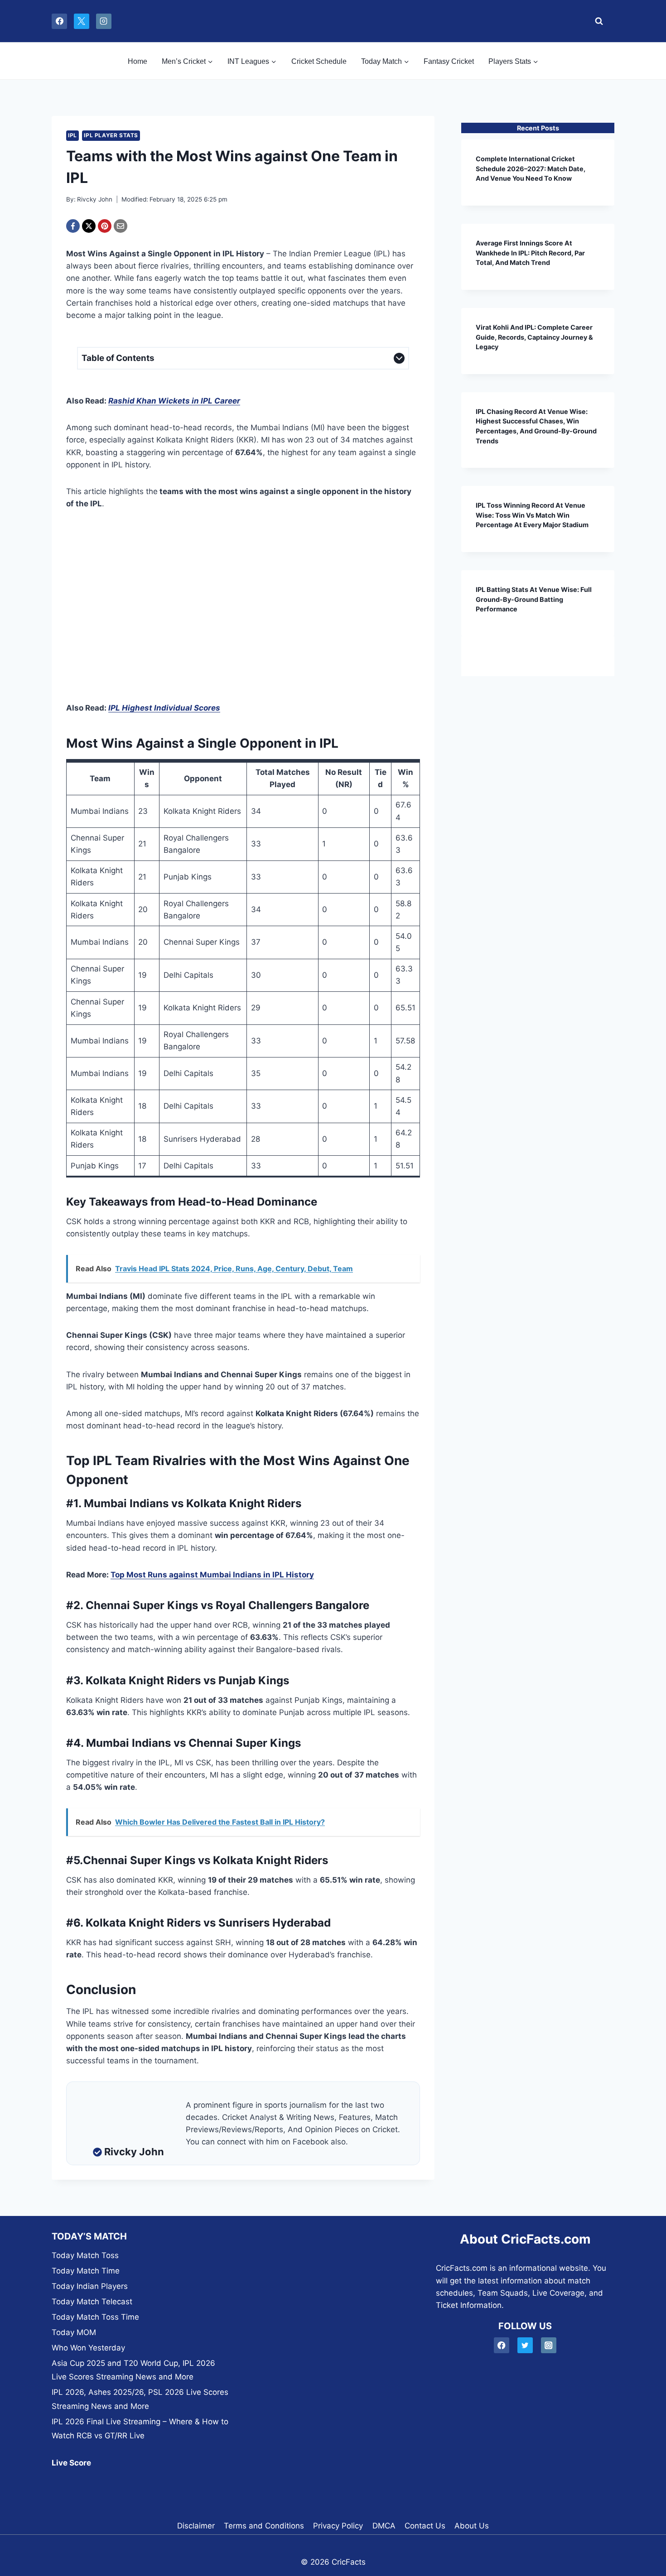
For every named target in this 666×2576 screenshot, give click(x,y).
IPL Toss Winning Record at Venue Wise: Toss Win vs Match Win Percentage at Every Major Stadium (532, 515)
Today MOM (74, 2332)
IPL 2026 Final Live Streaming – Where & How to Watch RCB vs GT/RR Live (140, 2429)
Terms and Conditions (264, 2526)
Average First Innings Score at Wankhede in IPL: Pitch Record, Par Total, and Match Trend (530, 253)
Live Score (71, 2463)
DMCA (384, 2526)
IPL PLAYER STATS (111, 135)
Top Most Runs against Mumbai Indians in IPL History (212, 1575)
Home (138, 61)
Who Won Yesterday (88, 2348)
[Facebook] (59, 21)
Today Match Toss (85, 2255)
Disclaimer (196, 2526)
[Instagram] (104, 21)
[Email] (121, 226)
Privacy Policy (338, 2526)
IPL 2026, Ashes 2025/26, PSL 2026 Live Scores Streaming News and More (140, 2399)
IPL (72, 135)
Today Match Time (86, 2271)
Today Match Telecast (92, 2302)
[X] (82, 21)
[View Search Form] (596, 21)
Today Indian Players (90, 2286)
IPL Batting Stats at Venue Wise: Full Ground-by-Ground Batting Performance (534, 599)
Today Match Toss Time (95, 2317)
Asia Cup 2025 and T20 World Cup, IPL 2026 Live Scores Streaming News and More (133, 2370)
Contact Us (425, 2526)
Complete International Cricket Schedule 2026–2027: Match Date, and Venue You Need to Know (531, 168)
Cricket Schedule (319, 61)
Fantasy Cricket (449, 61)
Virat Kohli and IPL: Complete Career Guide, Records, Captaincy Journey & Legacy (534, 337)
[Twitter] (525, 2345)
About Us (472, 2526)
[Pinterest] (105, 226)
